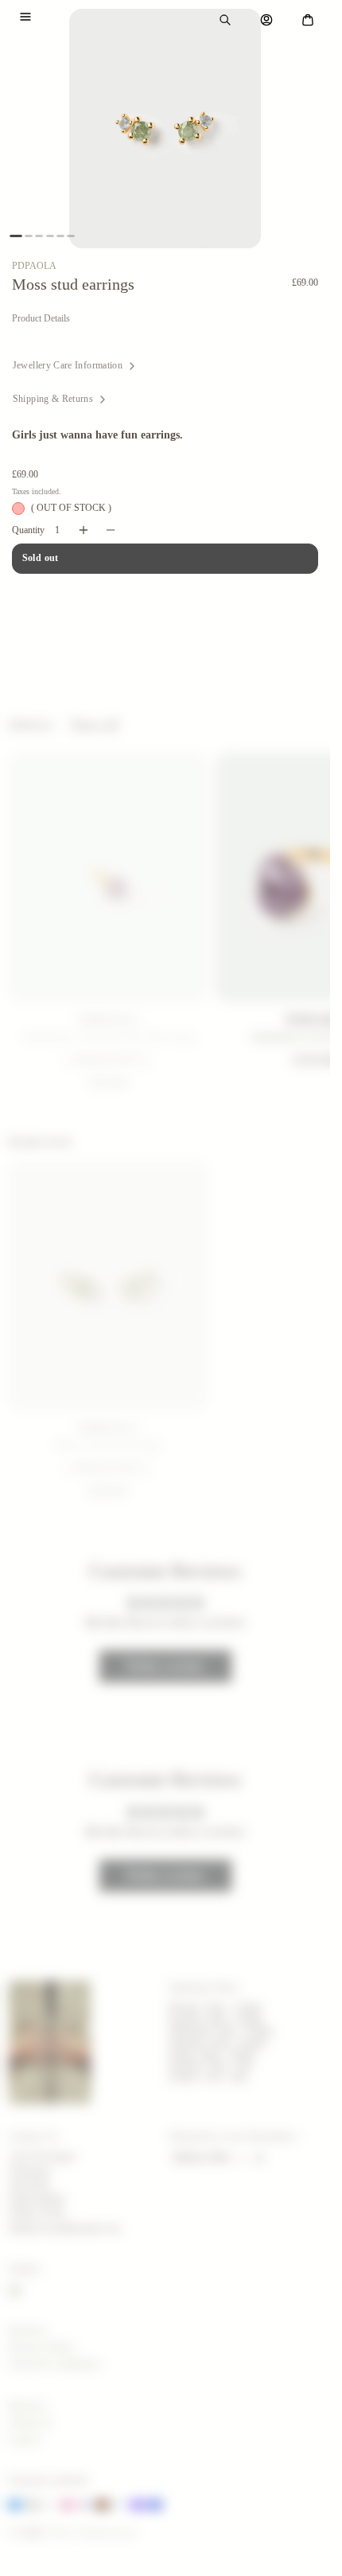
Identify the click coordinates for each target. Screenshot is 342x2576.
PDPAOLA (34, 266)
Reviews (27, 2330)
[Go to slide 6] (71, 236)
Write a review (165, 1666)
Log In (24, 2440)
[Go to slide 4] (50, 236)
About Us (30, 2423)
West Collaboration (92, 2532)
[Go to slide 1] (16, 236)
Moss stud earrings (108, 1444)
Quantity (28, 530)
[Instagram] (15, 2291)
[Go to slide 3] (39, 236)
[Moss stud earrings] (108, 1286)
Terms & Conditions (54, 2364)
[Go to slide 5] (60, 236)
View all (95, 725)
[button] (25, 17)
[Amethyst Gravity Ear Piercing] (108, 877)
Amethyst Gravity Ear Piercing (108, 1036)
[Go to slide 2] (29, 236)
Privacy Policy (42, 2347)
